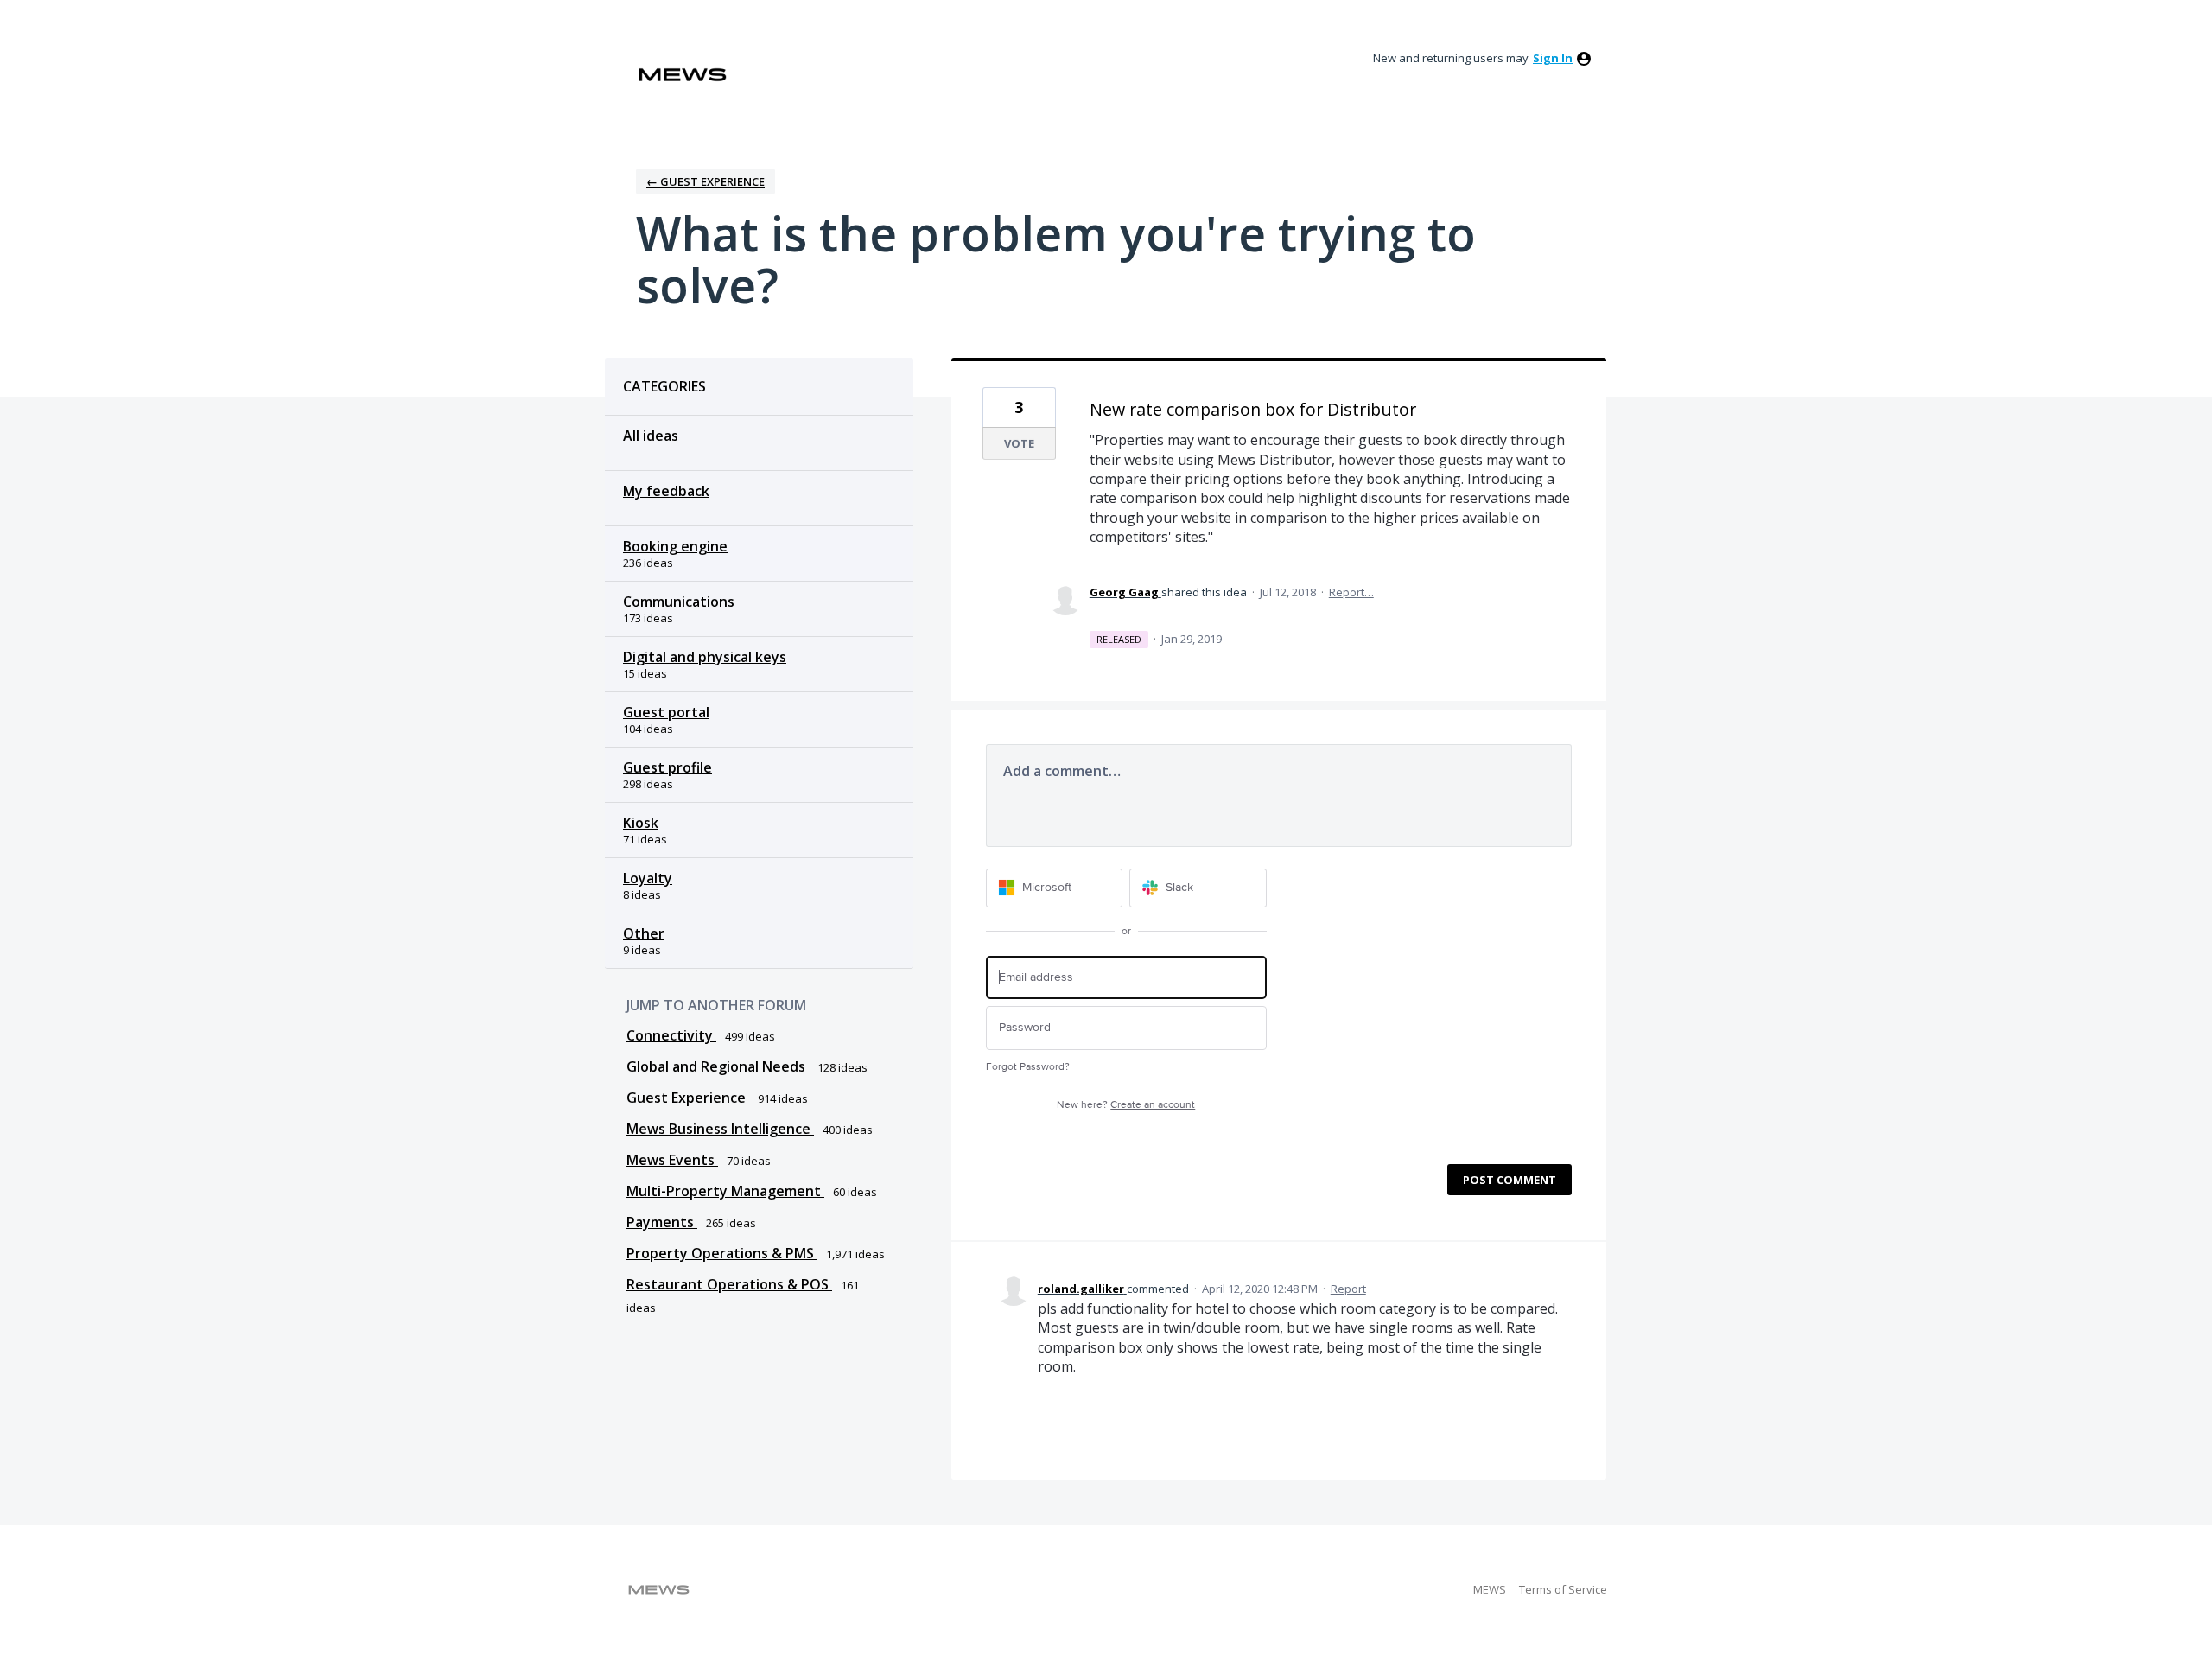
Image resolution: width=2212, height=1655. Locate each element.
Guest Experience (688, 1098)
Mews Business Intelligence (720, 1129)
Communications (679, 602)
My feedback (666, 491)
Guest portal (666, 712)
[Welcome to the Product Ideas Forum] (683, 75)
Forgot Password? (1028, 1067)
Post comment (1510, 1180)
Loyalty (648, 878)
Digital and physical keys (705, 657)
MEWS (1490, 1589)
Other (644, 933)
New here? (1126, 1105)
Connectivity (671, 1035)
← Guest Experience (706, 181)
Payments (662, 1222)
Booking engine (675, 546)
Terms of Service (1563, 1589)
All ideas (651, 436)
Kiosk (641, 823)
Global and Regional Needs (718, 1066)
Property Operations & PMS (722, 1253)
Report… (1351, 592)
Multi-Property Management (725, 1191)
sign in (1553, 58)
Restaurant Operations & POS (729, 1284)
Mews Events (672, 1160)
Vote (1019, 443)
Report (1348, 1289)
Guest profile (667, 767)
